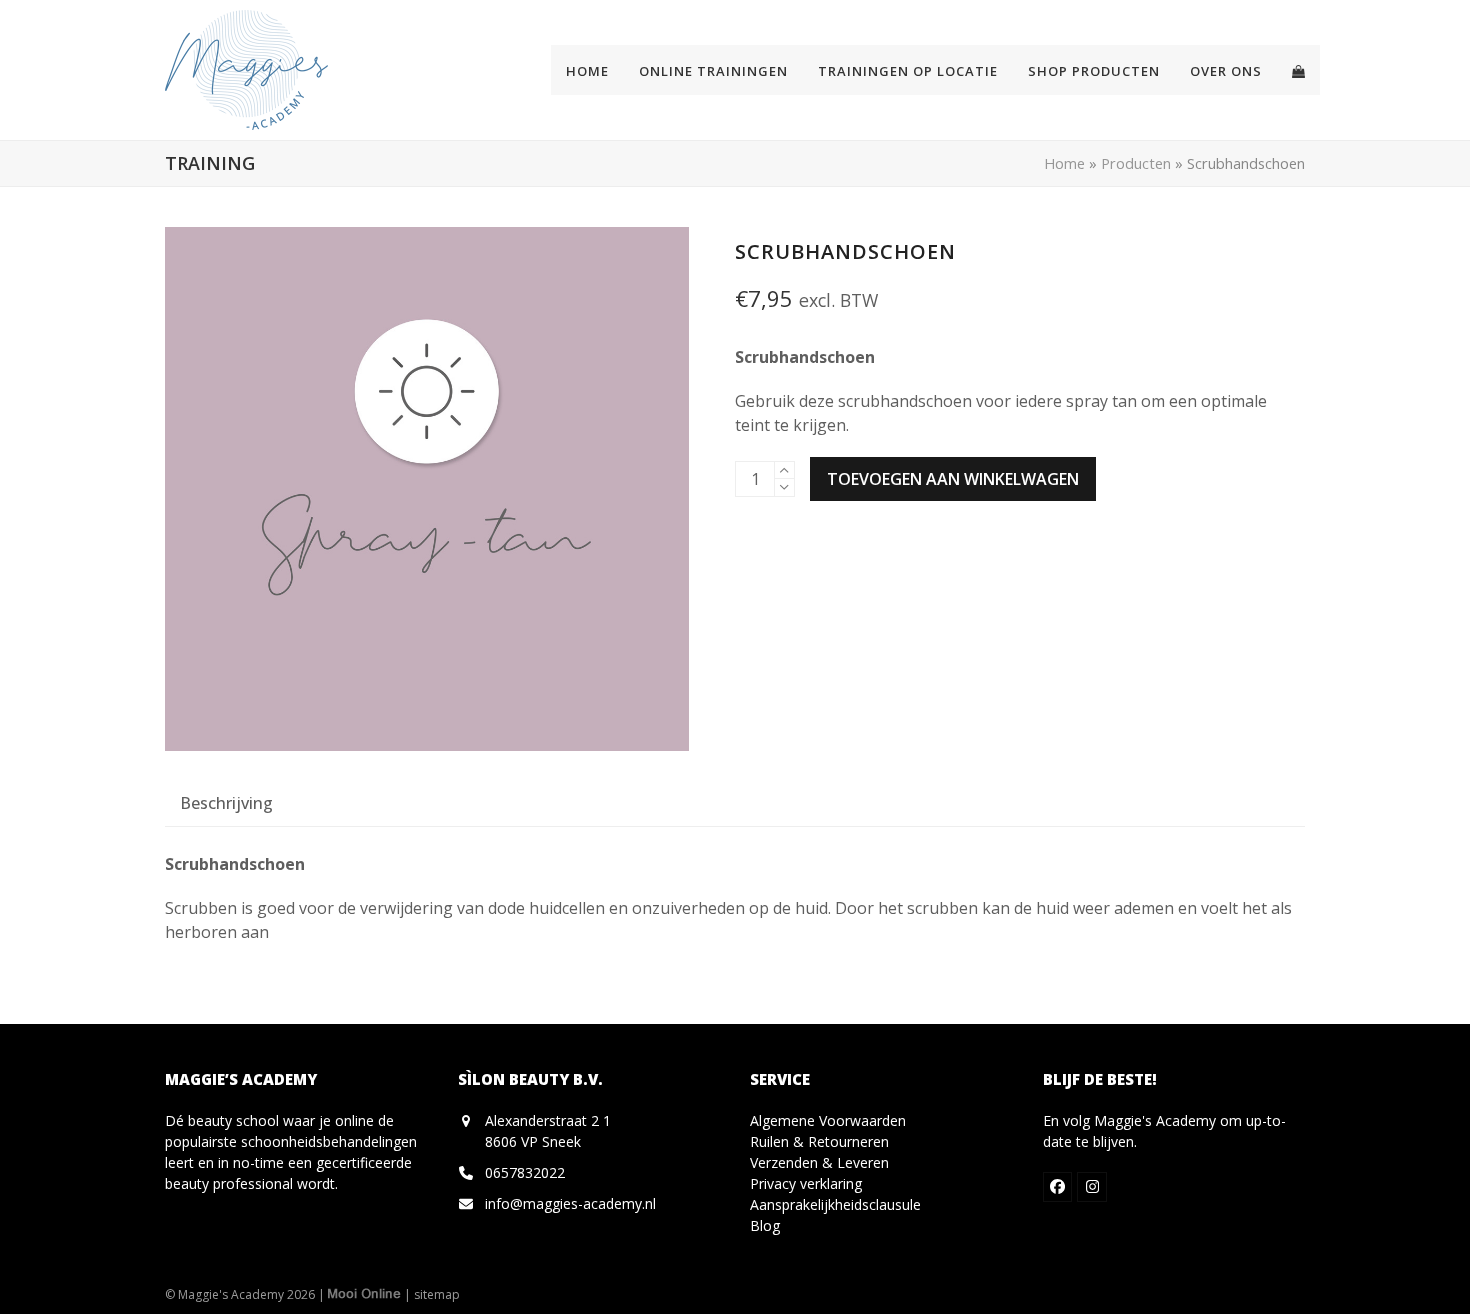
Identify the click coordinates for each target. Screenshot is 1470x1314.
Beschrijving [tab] (226, 803)
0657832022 (525, 1172)
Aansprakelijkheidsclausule (835, 1204)
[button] (1298, 70)
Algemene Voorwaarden (828, 1120)
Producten (1136, 163)
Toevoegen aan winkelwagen (953, 479)
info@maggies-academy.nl (570, 1203)
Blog (765, 1225)
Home (1064, 163)
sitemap (437, 1294)
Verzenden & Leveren (819, 1162)
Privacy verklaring (806, 1183)
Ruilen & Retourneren (819, 1141)
